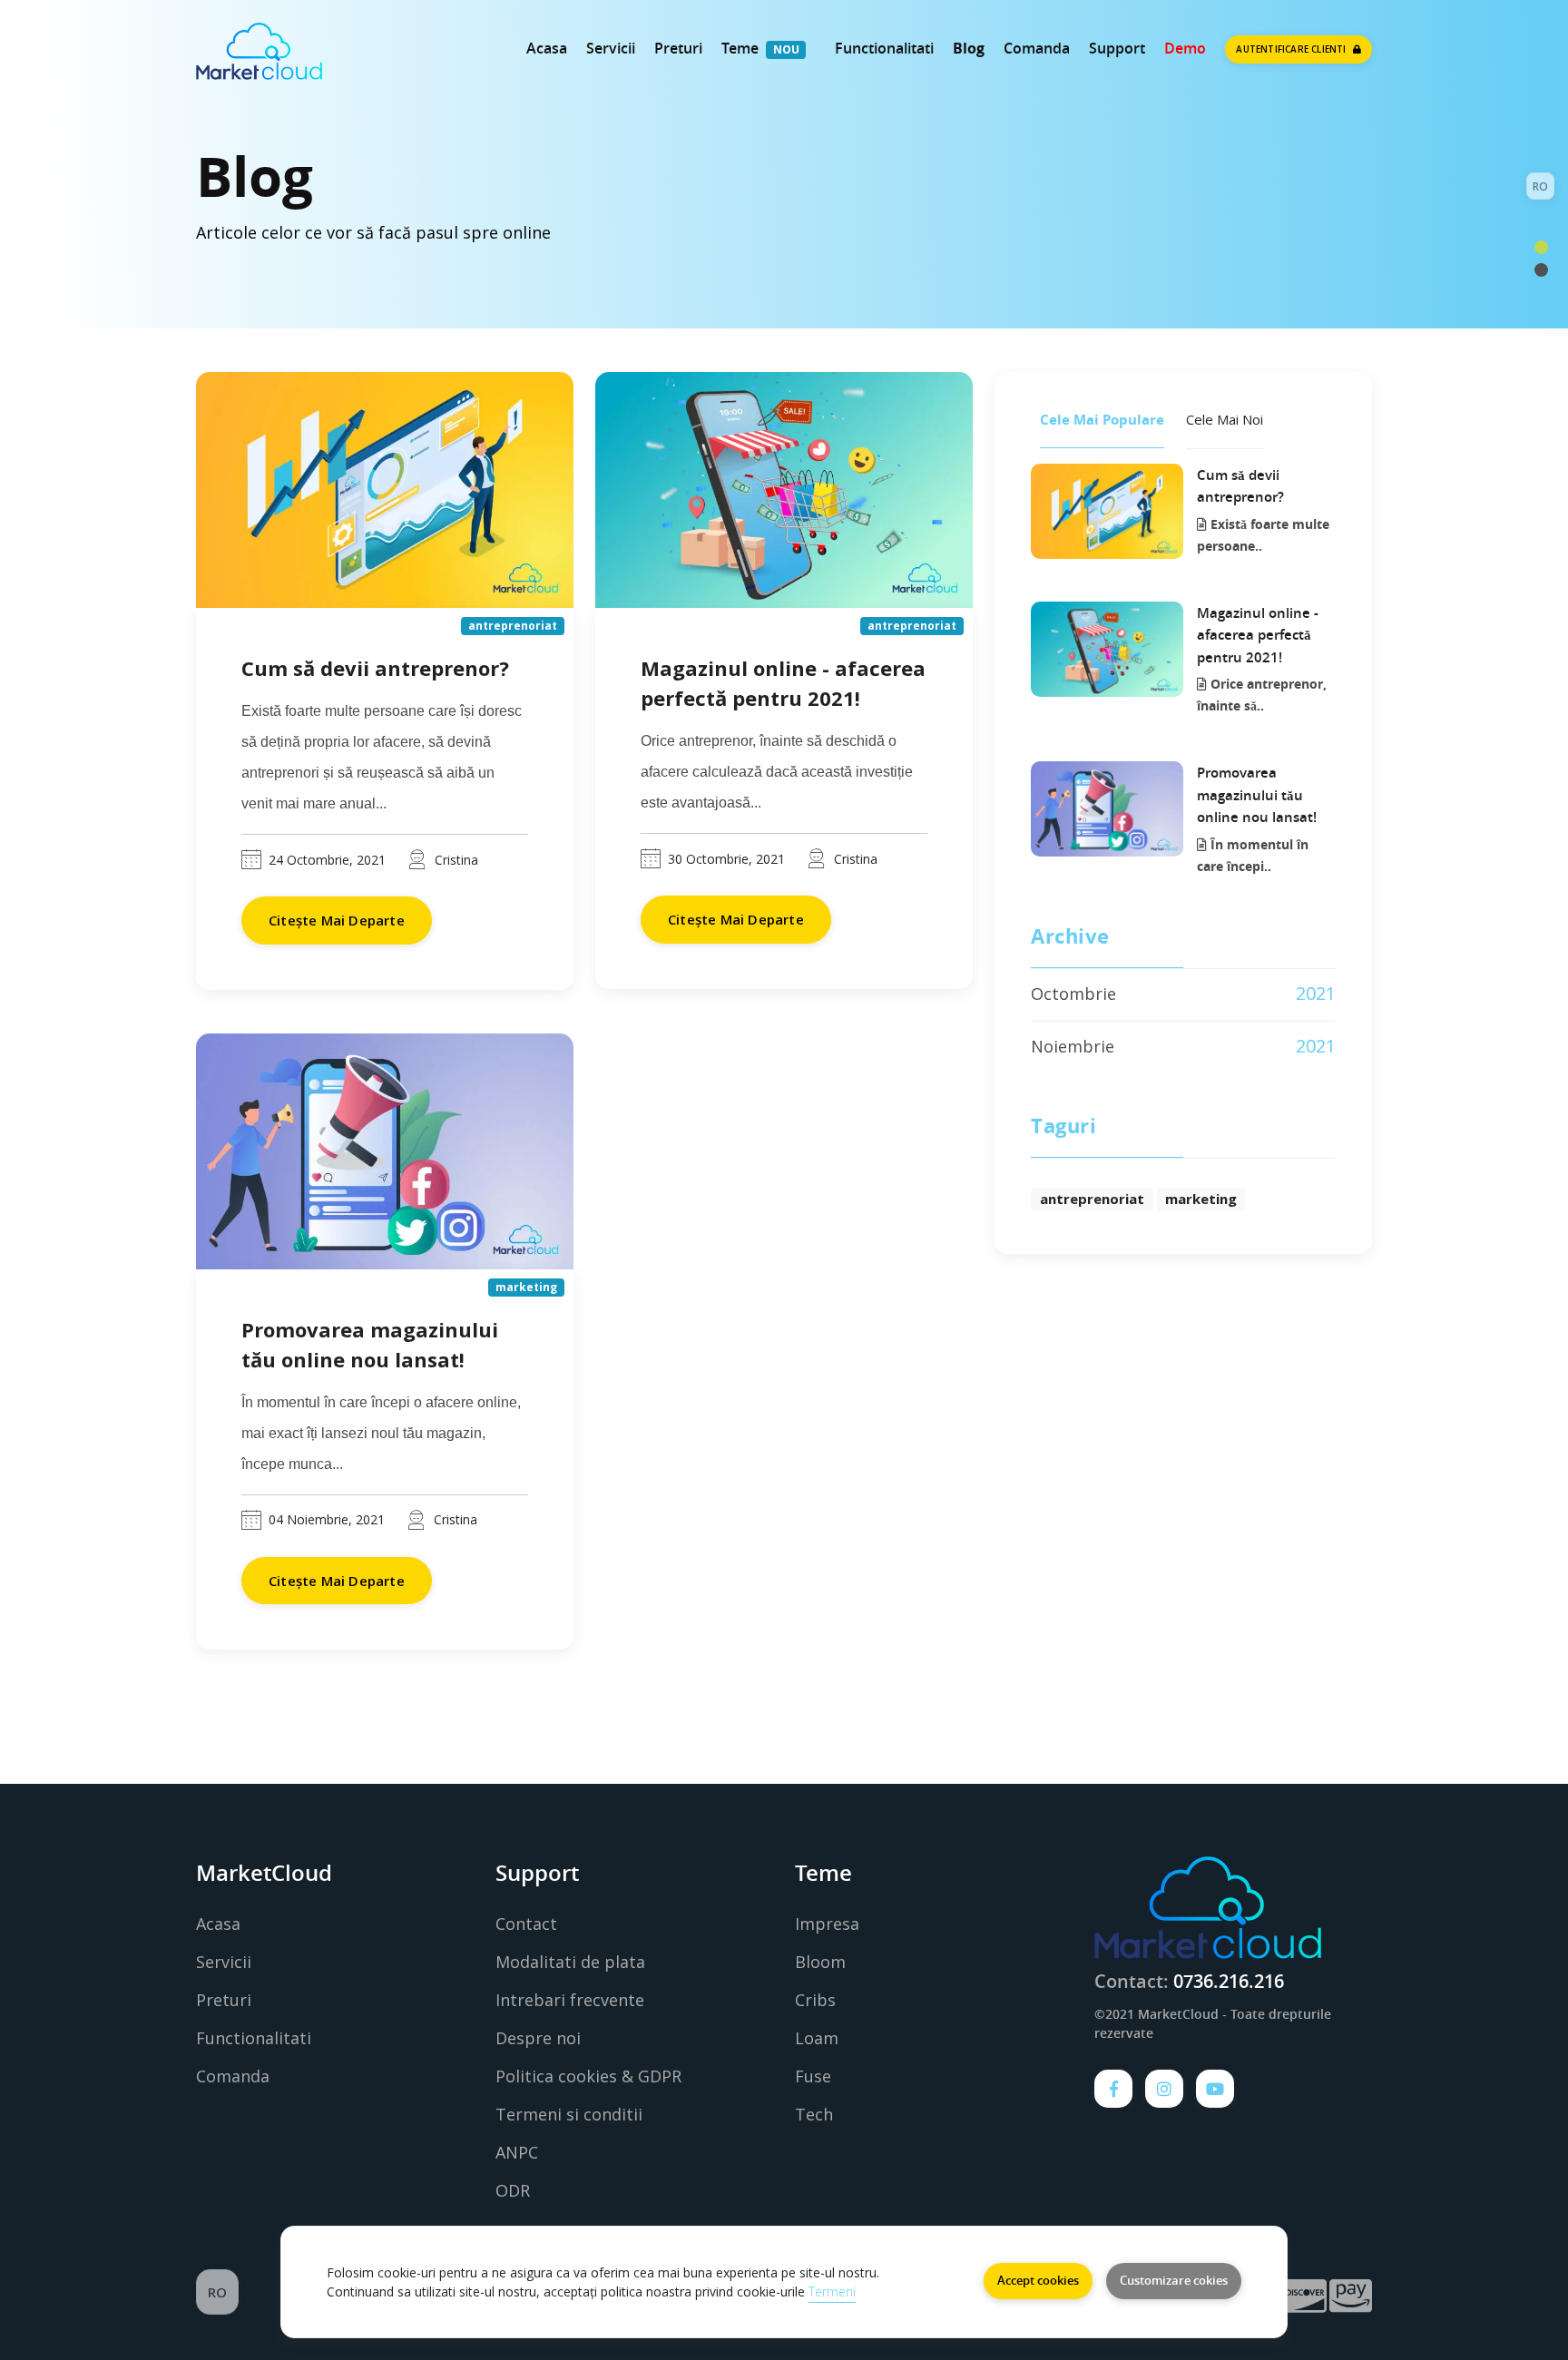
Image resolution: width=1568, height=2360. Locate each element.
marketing (1201, 1199)
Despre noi (538, 2038)
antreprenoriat (1092, 1199)
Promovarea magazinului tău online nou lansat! (1257, 795)
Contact (526, 1924)
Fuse (813, 2076)
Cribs (815, 2000)
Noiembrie (1073, 1046)
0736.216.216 (1229, 1981)
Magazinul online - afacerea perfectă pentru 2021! (1258, 635)
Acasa (547, 48)
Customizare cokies (1174, 2280)
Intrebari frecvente (570, 2000)
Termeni (832, 2291)
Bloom (820, 1962)
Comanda (1037, 48)
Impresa (827, 1924)
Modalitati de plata (570, 1962)
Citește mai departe (337, 920)
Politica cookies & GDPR (588, 2076)
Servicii (611, 48)
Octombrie (1073, 994)
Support (1117, 48)
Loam (817, 2038)
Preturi (678, 48)
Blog (969, 48)
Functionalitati (884, 48)
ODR (513, 2190)
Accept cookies (1038, 2280)
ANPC (517, 2152)
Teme (740, 48)
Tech (814, 2114)
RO (1540, 186)
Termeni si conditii (569, 2114)
